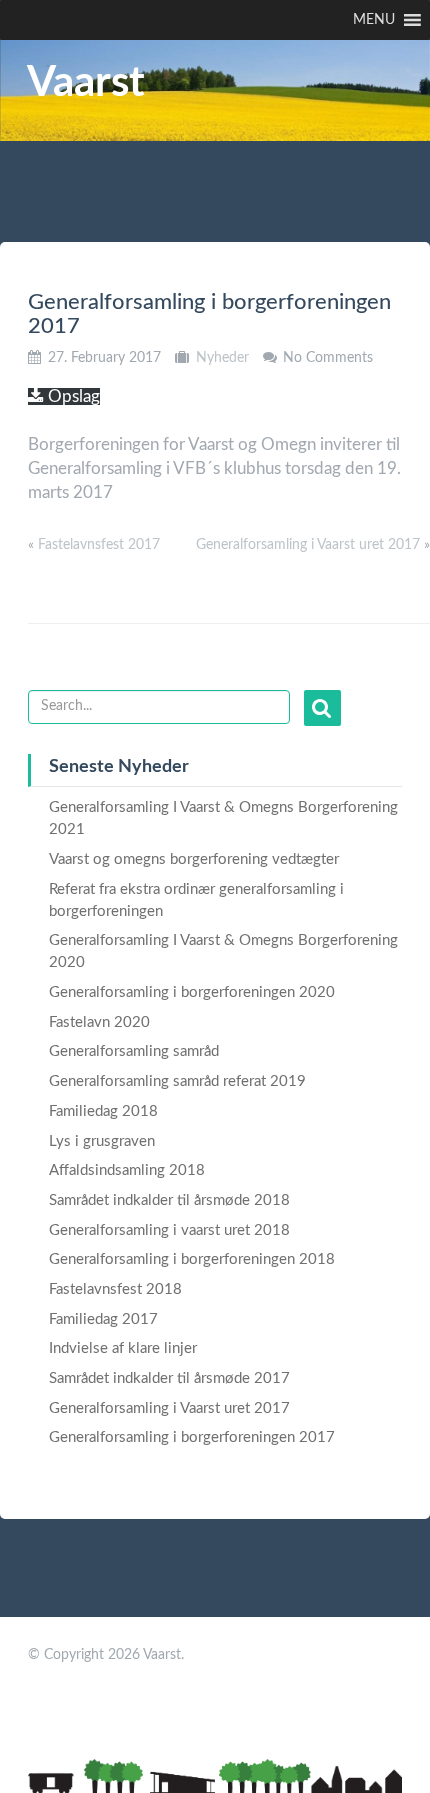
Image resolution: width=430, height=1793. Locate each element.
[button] (374, 20)
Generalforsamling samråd (134, 1051)
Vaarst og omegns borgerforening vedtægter (194, 859)
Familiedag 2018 (103, 1111)
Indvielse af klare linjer (123, 1348)
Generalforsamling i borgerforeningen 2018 (192, 1259)
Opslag (72, 396)
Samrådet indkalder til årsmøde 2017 (169, 1378)
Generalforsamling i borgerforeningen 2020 (192, 992)
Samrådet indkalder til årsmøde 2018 (169, 1200)
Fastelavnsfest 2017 (99, 545)
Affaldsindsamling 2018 (127, 1170)
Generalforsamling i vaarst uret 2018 (169, 1230)
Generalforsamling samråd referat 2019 (177, 1081)
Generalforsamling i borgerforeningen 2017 (192, 1437)
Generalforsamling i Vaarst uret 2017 (308, 545)
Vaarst (86, 83)
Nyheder (222, 358)
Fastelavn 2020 (99, 1022)
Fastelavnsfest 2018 (115, 1289)
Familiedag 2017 (103, 1319)
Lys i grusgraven (102, 1141)
